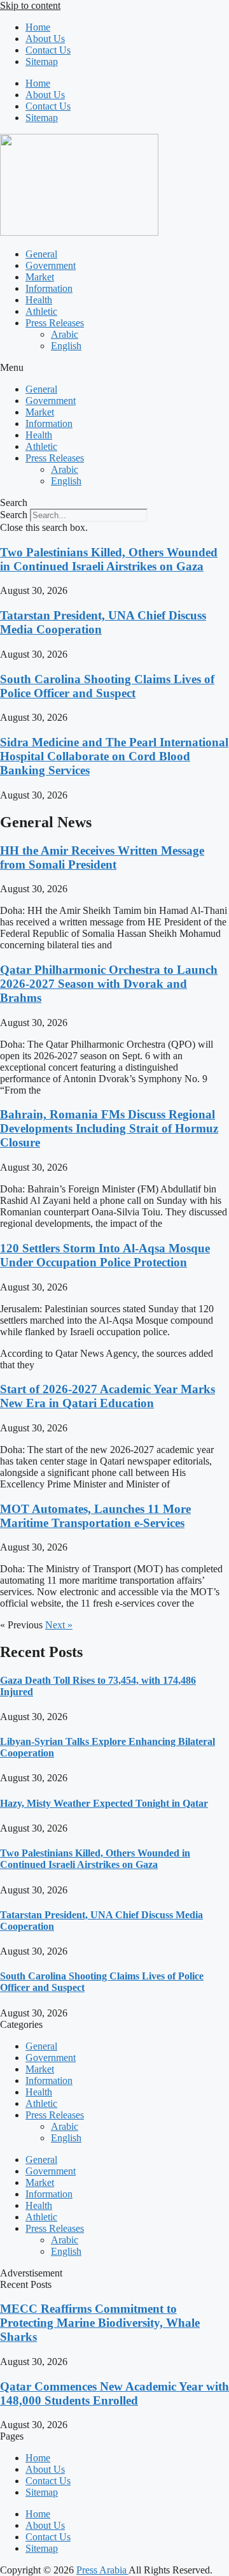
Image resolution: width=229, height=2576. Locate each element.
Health (39, 300)
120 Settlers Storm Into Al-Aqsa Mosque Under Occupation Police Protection (105, 1255)
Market (40, 277)
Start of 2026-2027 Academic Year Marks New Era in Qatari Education (108, 1396)
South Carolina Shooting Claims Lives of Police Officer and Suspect (107, 686)
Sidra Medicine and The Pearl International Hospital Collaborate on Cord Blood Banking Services (114, 756)
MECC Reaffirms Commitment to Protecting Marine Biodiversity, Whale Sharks (100, 2323)
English (66, 346)
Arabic (65, 334)
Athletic (41, 311)
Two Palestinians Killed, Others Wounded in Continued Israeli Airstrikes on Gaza (109, 559)
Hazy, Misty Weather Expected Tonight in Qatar (104, 1803)
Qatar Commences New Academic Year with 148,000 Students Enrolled (114, 2393)
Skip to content (30, 5)
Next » (59, 1625)
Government (51, 265)
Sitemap (42, 62)
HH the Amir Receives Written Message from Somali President (102, 857)
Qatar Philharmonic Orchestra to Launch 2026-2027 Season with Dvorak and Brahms (109, 984)
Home (38, 27)
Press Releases (55, 323)
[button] (114, 368)
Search (14, 515)
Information (49, 288)
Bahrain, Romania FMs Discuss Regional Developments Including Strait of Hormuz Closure (109, 1128)
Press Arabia (102, 2570)
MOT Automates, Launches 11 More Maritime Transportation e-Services (95, 1516)
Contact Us (48, 50)
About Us (45, 39)
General (41, 254)
